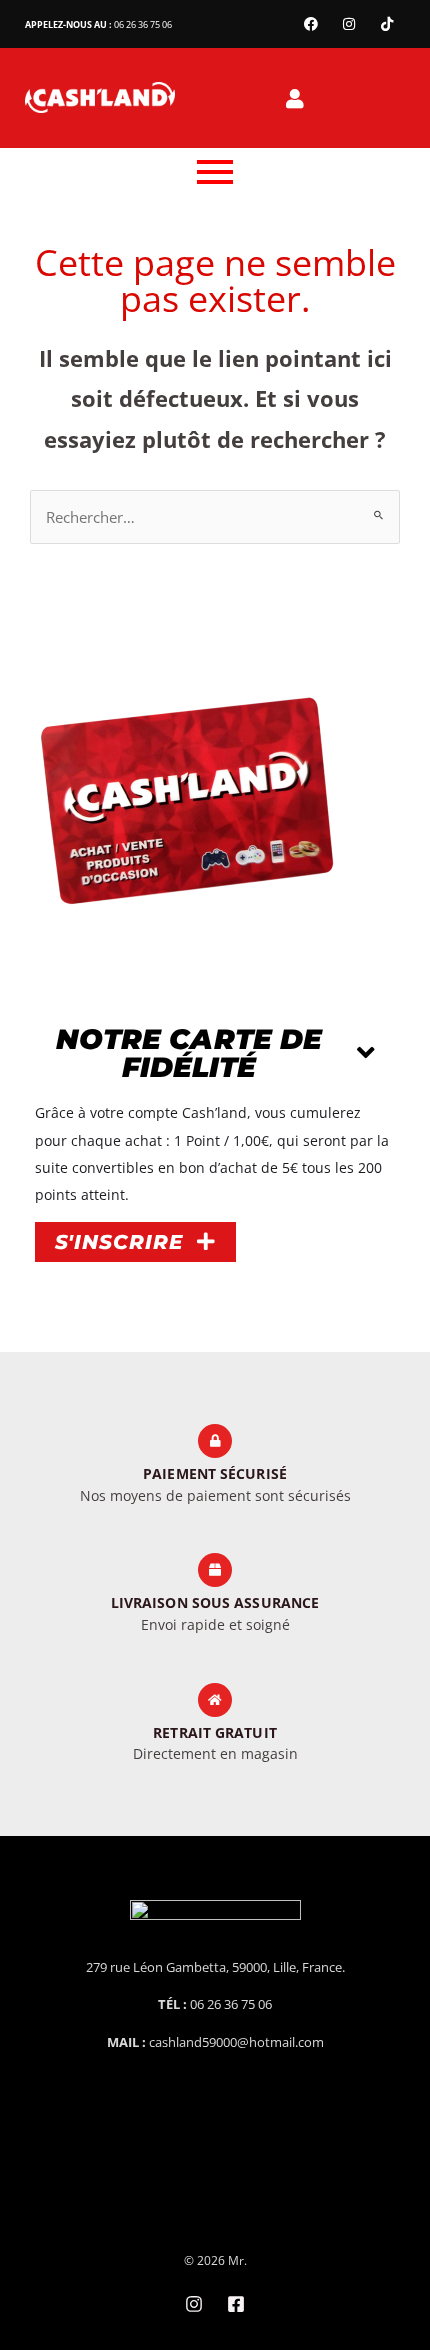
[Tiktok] (387, 24)
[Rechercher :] (215, 517)
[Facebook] (311, 24)
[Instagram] (349, 24)
